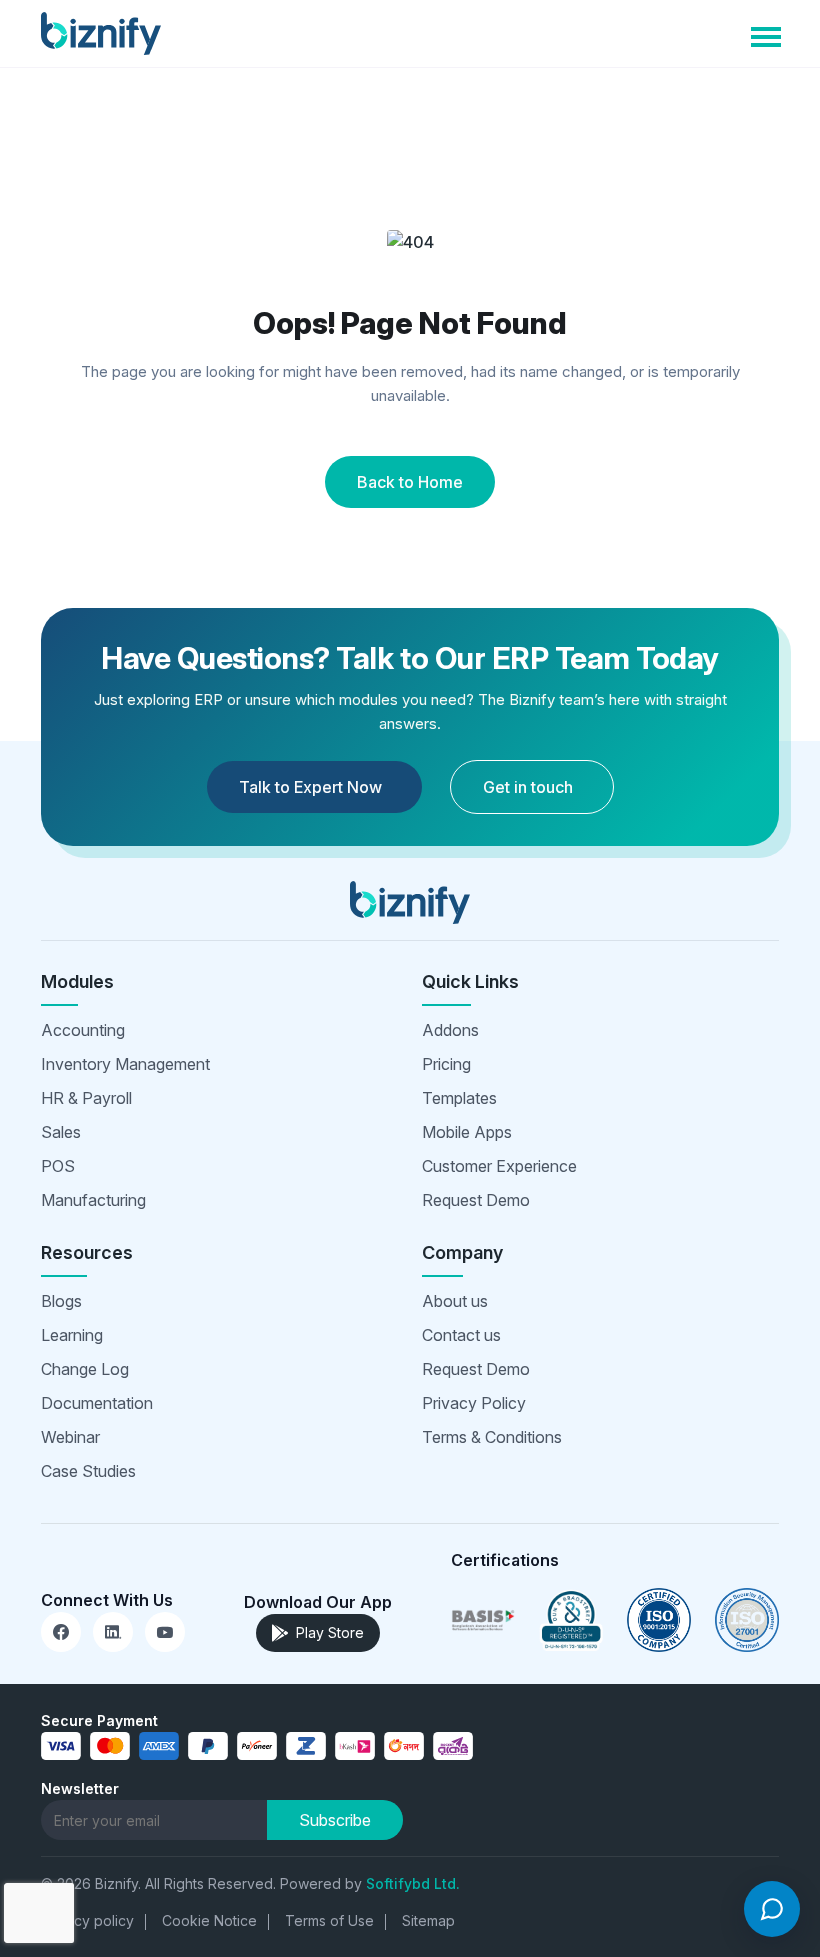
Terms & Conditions (492, 1437)
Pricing (446, 1064)
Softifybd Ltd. (413, 1883)
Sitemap (428, 1920)
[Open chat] (772, 1909)
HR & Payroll (86, 1098)
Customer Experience (499, 1166)
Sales (61, 1132)
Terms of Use (329, 1920)
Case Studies (88, 1471)
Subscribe (335, 1820)
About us (455, 1301)
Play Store (330, 1632)
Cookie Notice (209, 1920)
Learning (72, 1335)
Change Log (85, 1369)
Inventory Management (125, 1064)
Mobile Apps (467, 1132)
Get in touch (528, 787)
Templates (459, 1098)
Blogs (61, 1301)
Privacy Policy (474, 1403)
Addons (450, 1030)
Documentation (97, 1403)
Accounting (83, 1030)
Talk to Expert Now (310, 787)
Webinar (70, 1437)
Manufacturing (93, 1200)
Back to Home (410, 482)
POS (58, 1166)
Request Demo (476, 1200)
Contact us (461, 1335)
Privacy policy (87, 1920)
